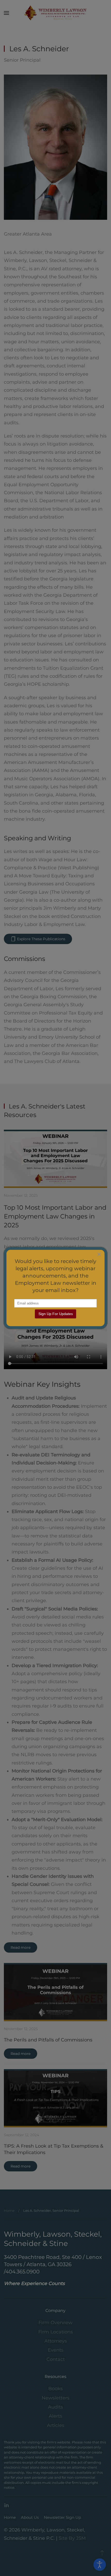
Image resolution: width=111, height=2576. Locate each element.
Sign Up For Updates (56, 1314)
